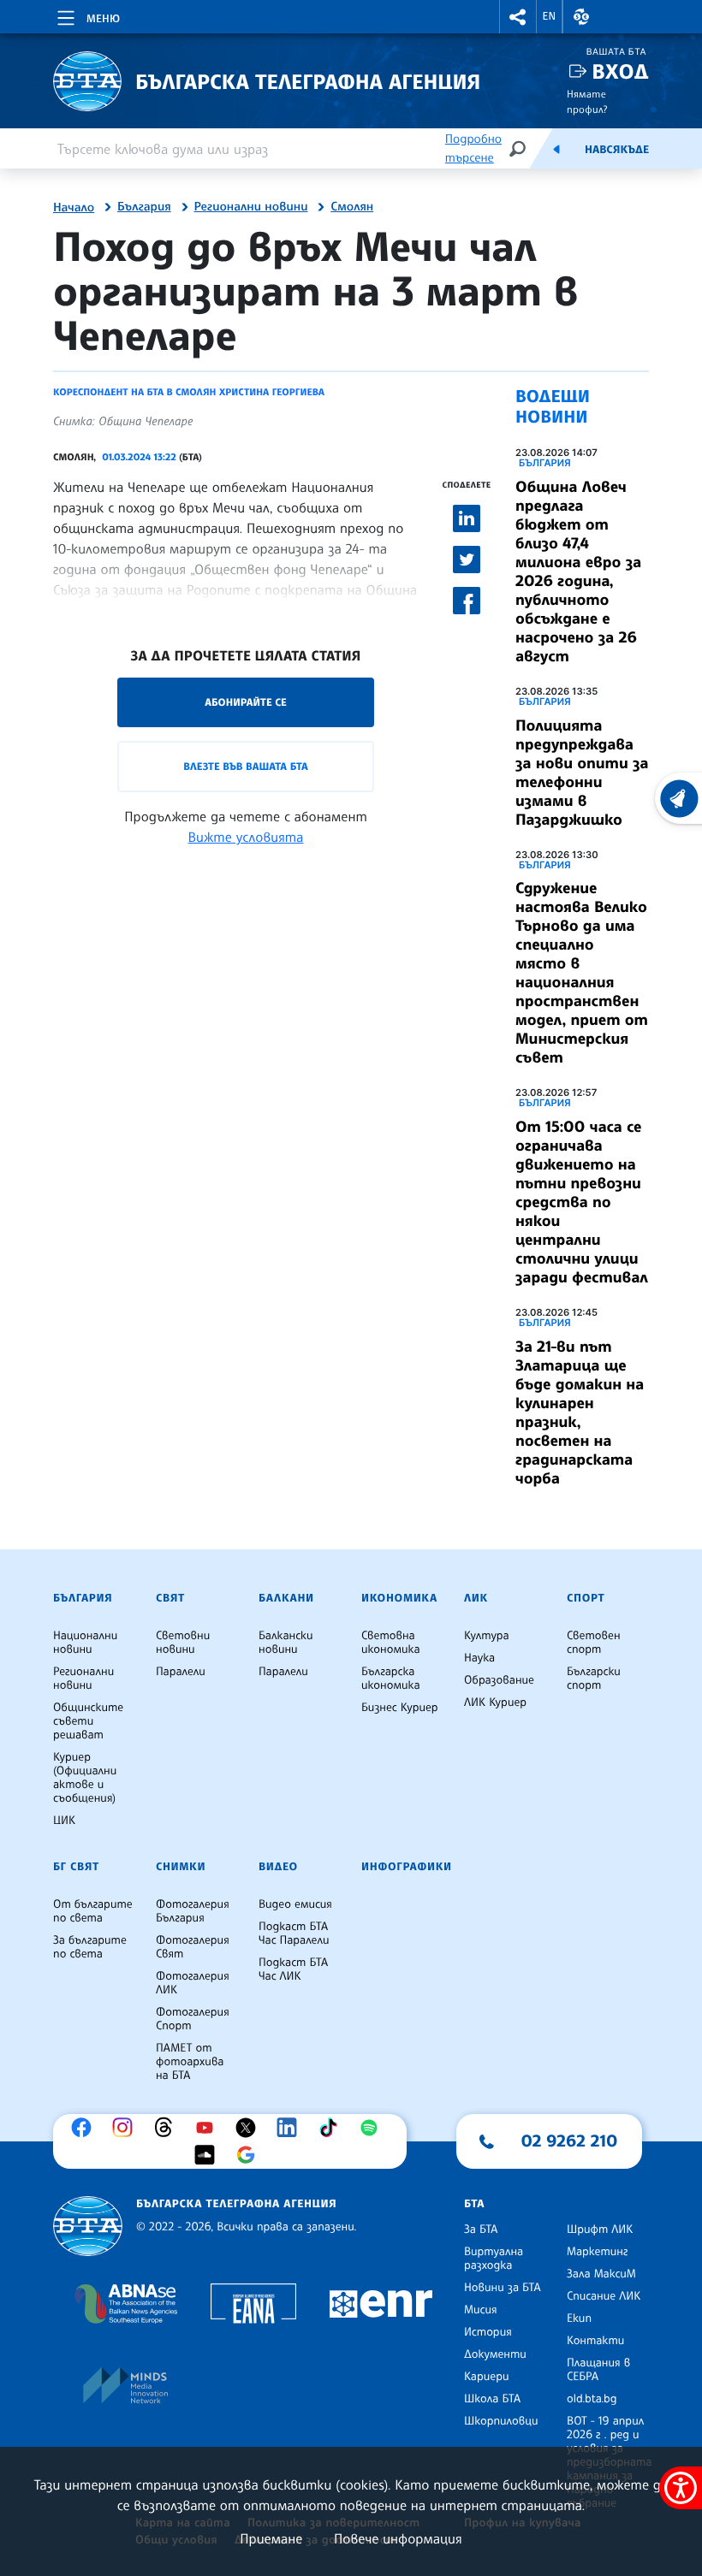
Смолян (352, 207)
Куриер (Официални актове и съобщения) (85, 1778)
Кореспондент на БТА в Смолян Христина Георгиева (189, 392)
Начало (74, 208)
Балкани (286, 1598)
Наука (479, 1658)
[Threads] (168, 2128)
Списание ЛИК (604, 2296)
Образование (499, 1680)
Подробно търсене (473, 148)
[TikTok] (332, 2128)
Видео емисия (295, 1904)
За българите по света (90, 1947)
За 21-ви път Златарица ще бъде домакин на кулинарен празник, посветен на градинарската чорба (580, 1412)
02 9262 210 (569, 2141)
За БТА (481, 2230)
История (488, 2332)
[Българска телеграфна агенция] (88, 2227)
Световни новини (183, 1643)
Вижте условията (246, 837)
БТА (474, 2204)
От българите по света (93, 1911)
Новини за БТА (503, 2288)
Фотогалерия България (193, 1911)
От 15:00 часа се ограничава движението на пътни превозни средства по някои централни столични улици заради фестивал (582, 1202)
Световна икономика (391, 1643)
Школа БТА (492, 2399)
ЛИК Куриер (495, 1703)
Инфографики (407, 1867)
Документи (495, 2354)
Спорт (586, 1598)
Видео (278, 1867)
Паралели (181, 1672)
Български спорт (594, 1679)
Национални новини (85, 1643)
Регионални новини (251, 207)
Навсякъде (617, 150)
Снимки (181, 1867)
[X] (250, 2128)
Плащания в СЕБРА (598, 2370)
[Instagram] (127, 2128)
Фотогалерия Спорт (193, 2019)
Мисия (481, 2310)
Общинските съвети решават (88, 1721)
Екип (579, 2318)
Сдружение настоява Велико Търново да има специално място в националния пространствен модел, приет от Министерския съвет (582, 973)
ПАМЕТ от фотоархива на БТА (190, 2062)
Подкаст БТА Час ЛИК (293, 1969)
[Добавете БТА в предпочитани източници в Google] (250, 2155)
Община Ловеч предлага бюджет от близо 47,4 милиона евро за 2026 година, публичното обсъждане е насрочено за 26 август (578, 571)
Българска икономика (391, 1679)
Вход (620, 71)
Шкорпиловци (501, 2421)
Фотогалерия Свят (193, 1947)
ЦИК (64, 1821)
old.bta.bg (592, 2399)
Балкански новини (286, 1643)
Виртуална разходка (494, 2259)
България (144, 207)
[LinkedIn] (291, 2128)
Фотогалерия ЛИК (193, 1983)
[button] (518, 17)
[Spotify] (373, 2128)
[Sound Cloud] (209, 2155)
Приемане (271, 2538)
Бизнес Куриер (400, 1708)
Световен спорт (594, 1643)
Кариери (487, 2377)
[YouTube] (209, 2128)
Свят (170, 1598)
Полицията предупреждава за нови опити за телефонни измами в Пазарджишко (582, 773)
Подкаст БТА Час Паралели (294, 1933)
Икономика (399, 1598)
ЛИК (476, 1598)
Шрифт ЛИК (600, 2230)
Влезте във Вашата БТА (245, 766)
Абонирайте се (246, 702)
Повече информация (398, 2538)
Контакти (595, 2341)
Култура (487, 1636)
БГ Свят (76, 1867)
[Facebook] (86, 2128)
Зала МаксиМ (601, 2274)
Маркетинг (597, 2252)
